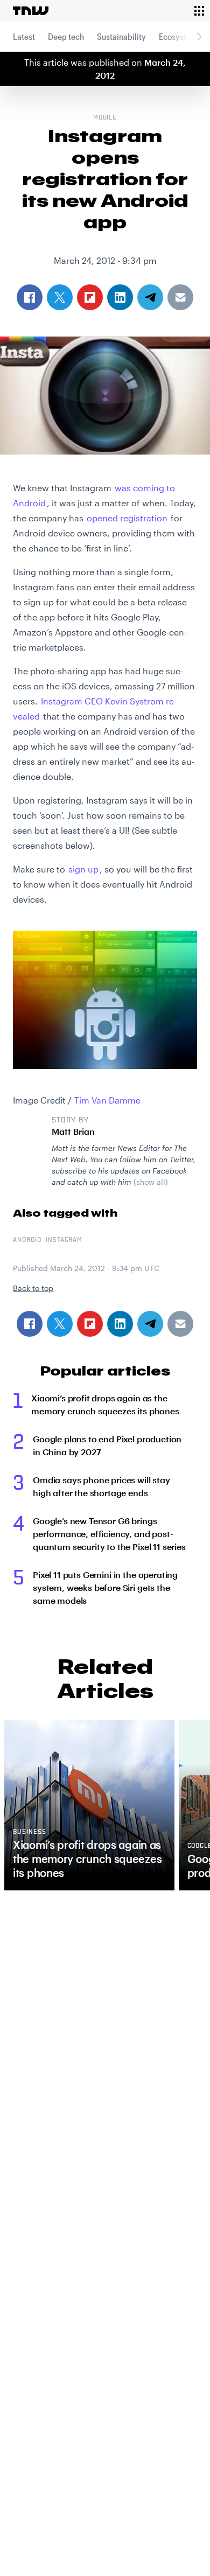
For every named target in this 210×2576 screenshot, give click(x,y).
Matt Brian (73, 1131)
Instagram (64, 1240)
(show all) (151, 1182)
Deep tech (66, 36)
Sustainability (121, 36)
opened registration (127, 518)
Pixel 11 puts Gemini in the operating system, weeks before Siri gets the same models (105, 1587)
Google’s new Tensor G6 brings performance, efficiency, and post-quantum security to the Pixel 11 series (109, 1534)
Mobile (105, 118)
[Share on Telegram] (150, 1324)
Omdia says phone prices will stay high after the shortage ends (101, 1486)
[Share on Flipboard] (90, 1324)
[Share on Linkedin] (120, 1324)
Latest (24, 36)
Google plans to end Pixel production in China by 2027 (107, 1445)
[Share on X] (60, 1324)
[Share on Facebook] (30, 1324)
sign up (83, 869)
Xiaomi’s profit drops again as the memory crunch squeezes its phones (105, 1404)
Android (27, 1240)
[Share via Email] (180, 1324)
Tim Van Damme (107, 1100)
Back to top (33, 1288)
